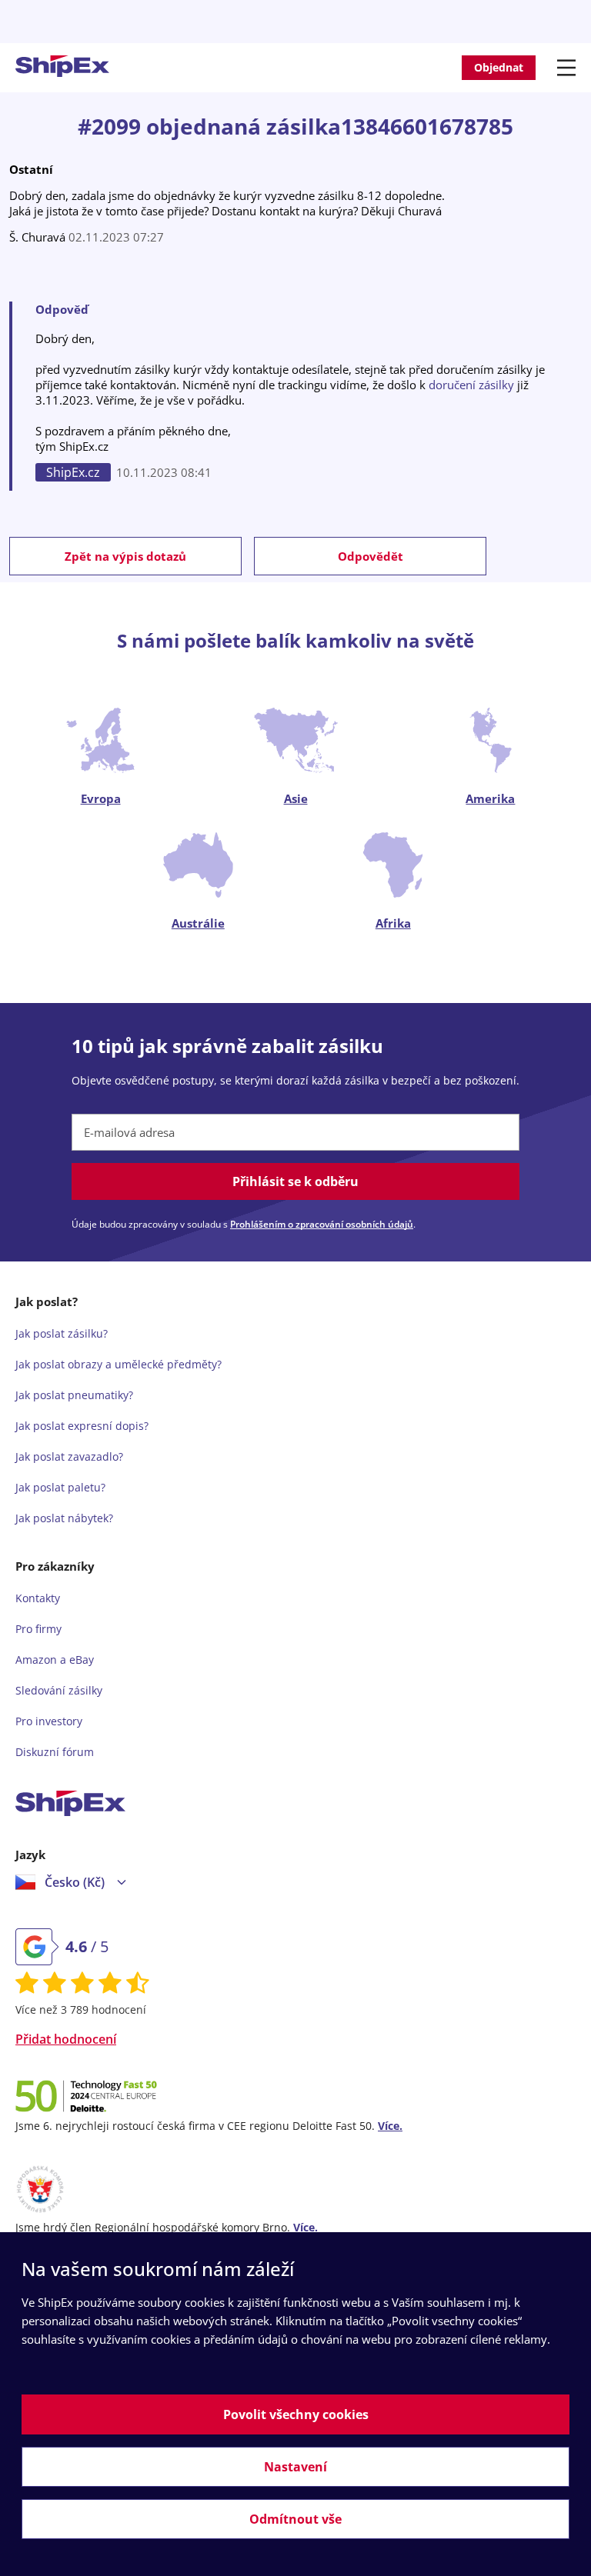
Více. (390, 2126)
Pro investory (49, 1721)
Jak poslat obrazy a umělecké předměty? (119, 1364)
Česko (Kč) (75, 1882)
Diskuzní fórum (55, 1752)
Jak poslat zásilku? (62, 1333)
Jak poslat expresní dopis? (82, 1426)
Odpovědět (371, 556)
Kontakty (38, 1598)
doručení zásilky (471, 385)
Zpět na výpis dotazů (125, 556)
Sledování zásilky (59, 1690)
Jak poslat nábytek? (64, 1518)
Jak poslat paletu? (60, 1487)
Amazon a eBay (55, 1660)
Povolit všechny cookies (296, 2414)
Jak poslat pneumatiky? (74, 1395)
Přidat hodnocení (66, 2039)
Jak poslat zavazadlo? (69, 1456)
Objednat (499, 67)
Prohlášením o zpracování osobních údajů (322, 1224)
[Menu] (569, 68)
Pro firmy (38, 1629)
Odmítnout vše (295, 2519)
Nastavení (295, 2467)
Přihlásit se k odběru (295, 1181)
